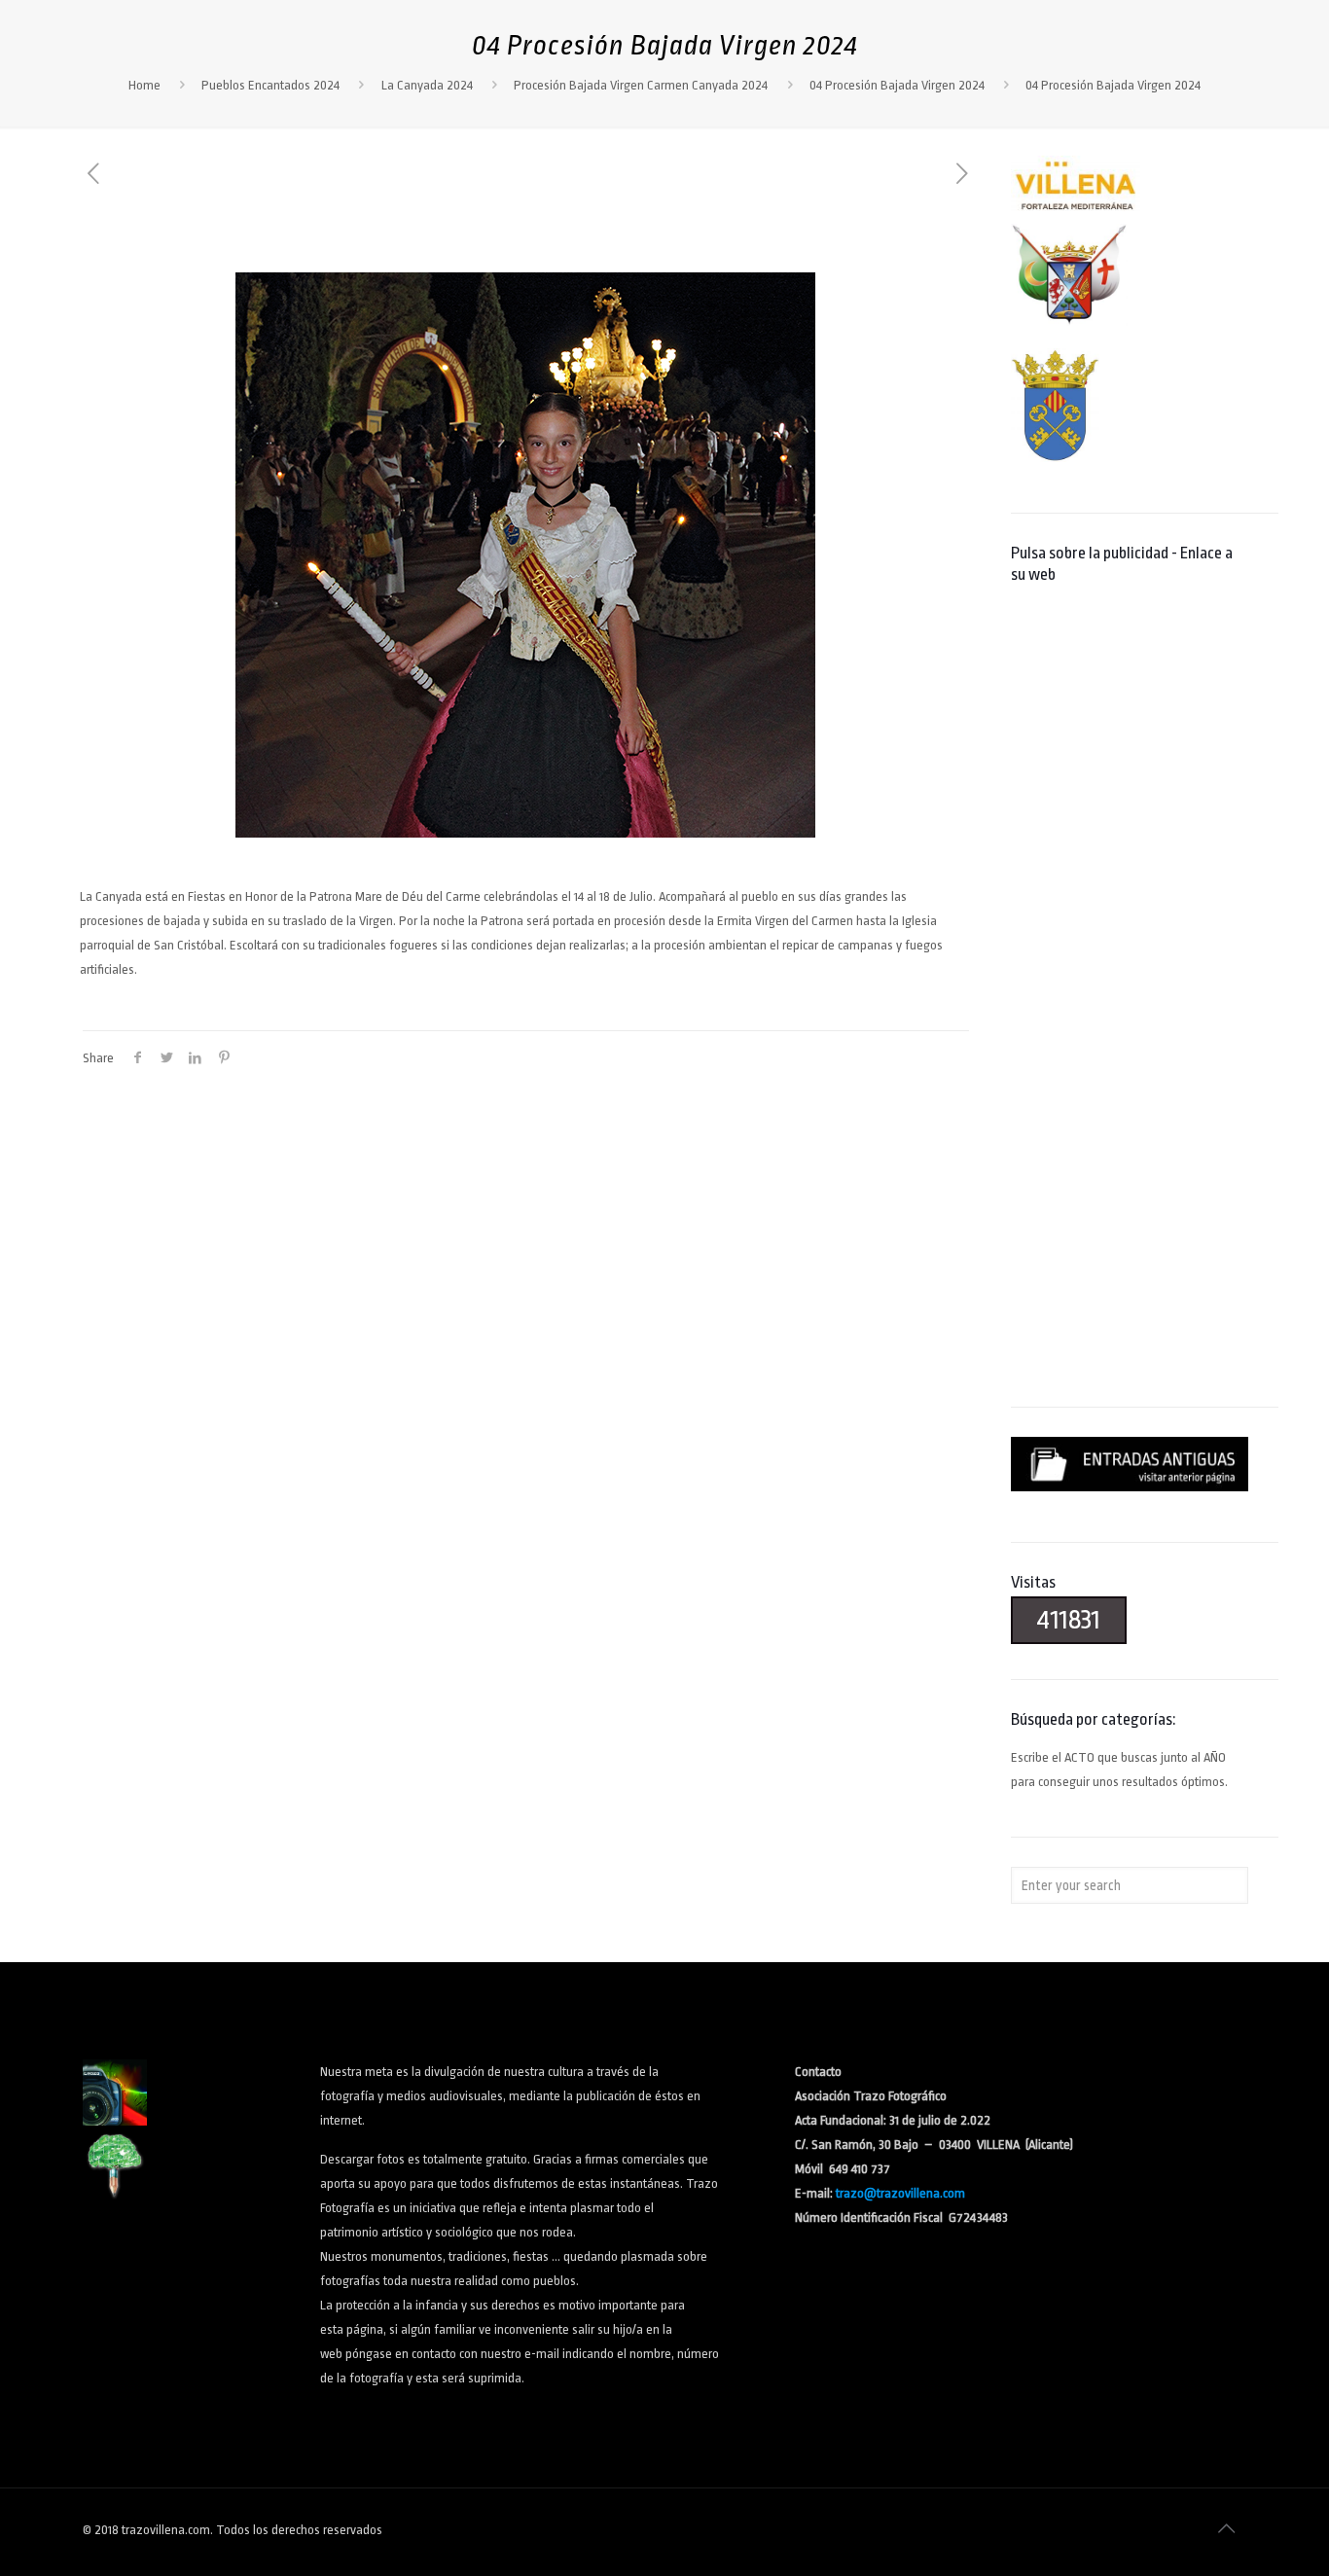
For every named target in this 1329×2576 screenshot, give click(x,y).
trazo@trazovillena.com (900, 2193)
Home (144, 85)
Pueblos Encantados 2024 (270, 85)
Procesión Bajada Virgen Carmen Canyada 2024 (641, 85)
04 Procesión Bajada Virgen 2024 (897, 85)
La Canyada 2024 (427, 85)
